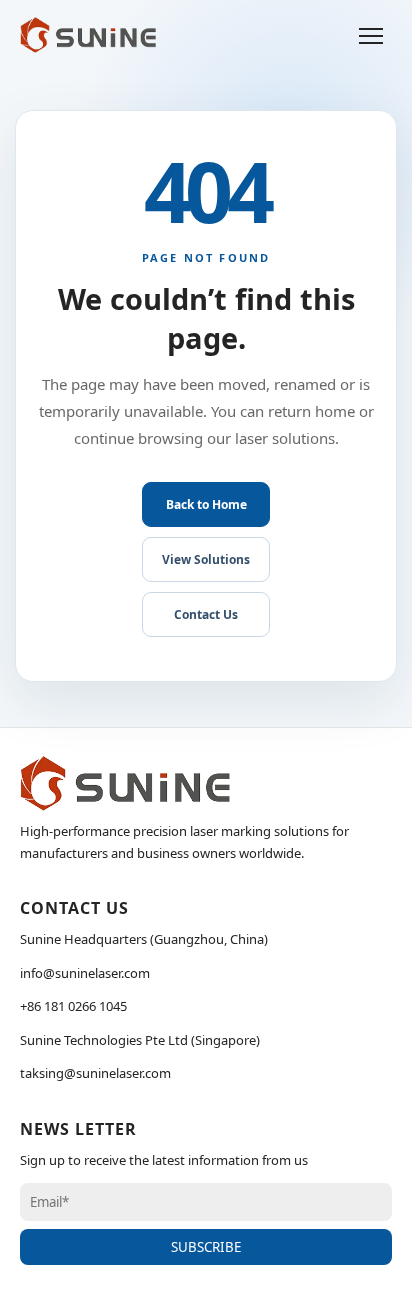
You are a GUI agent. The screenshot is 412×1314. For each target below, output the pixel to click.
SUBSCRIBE (206, 1247)
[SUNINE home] (88, 35)
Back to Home (206, 504)
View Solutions (206, 559)
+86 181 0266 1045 (73, 1006)
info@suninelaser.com (85, 973)
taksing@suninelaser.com (95, 1073)
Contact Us (206, 614)
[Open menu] (371, 35)
